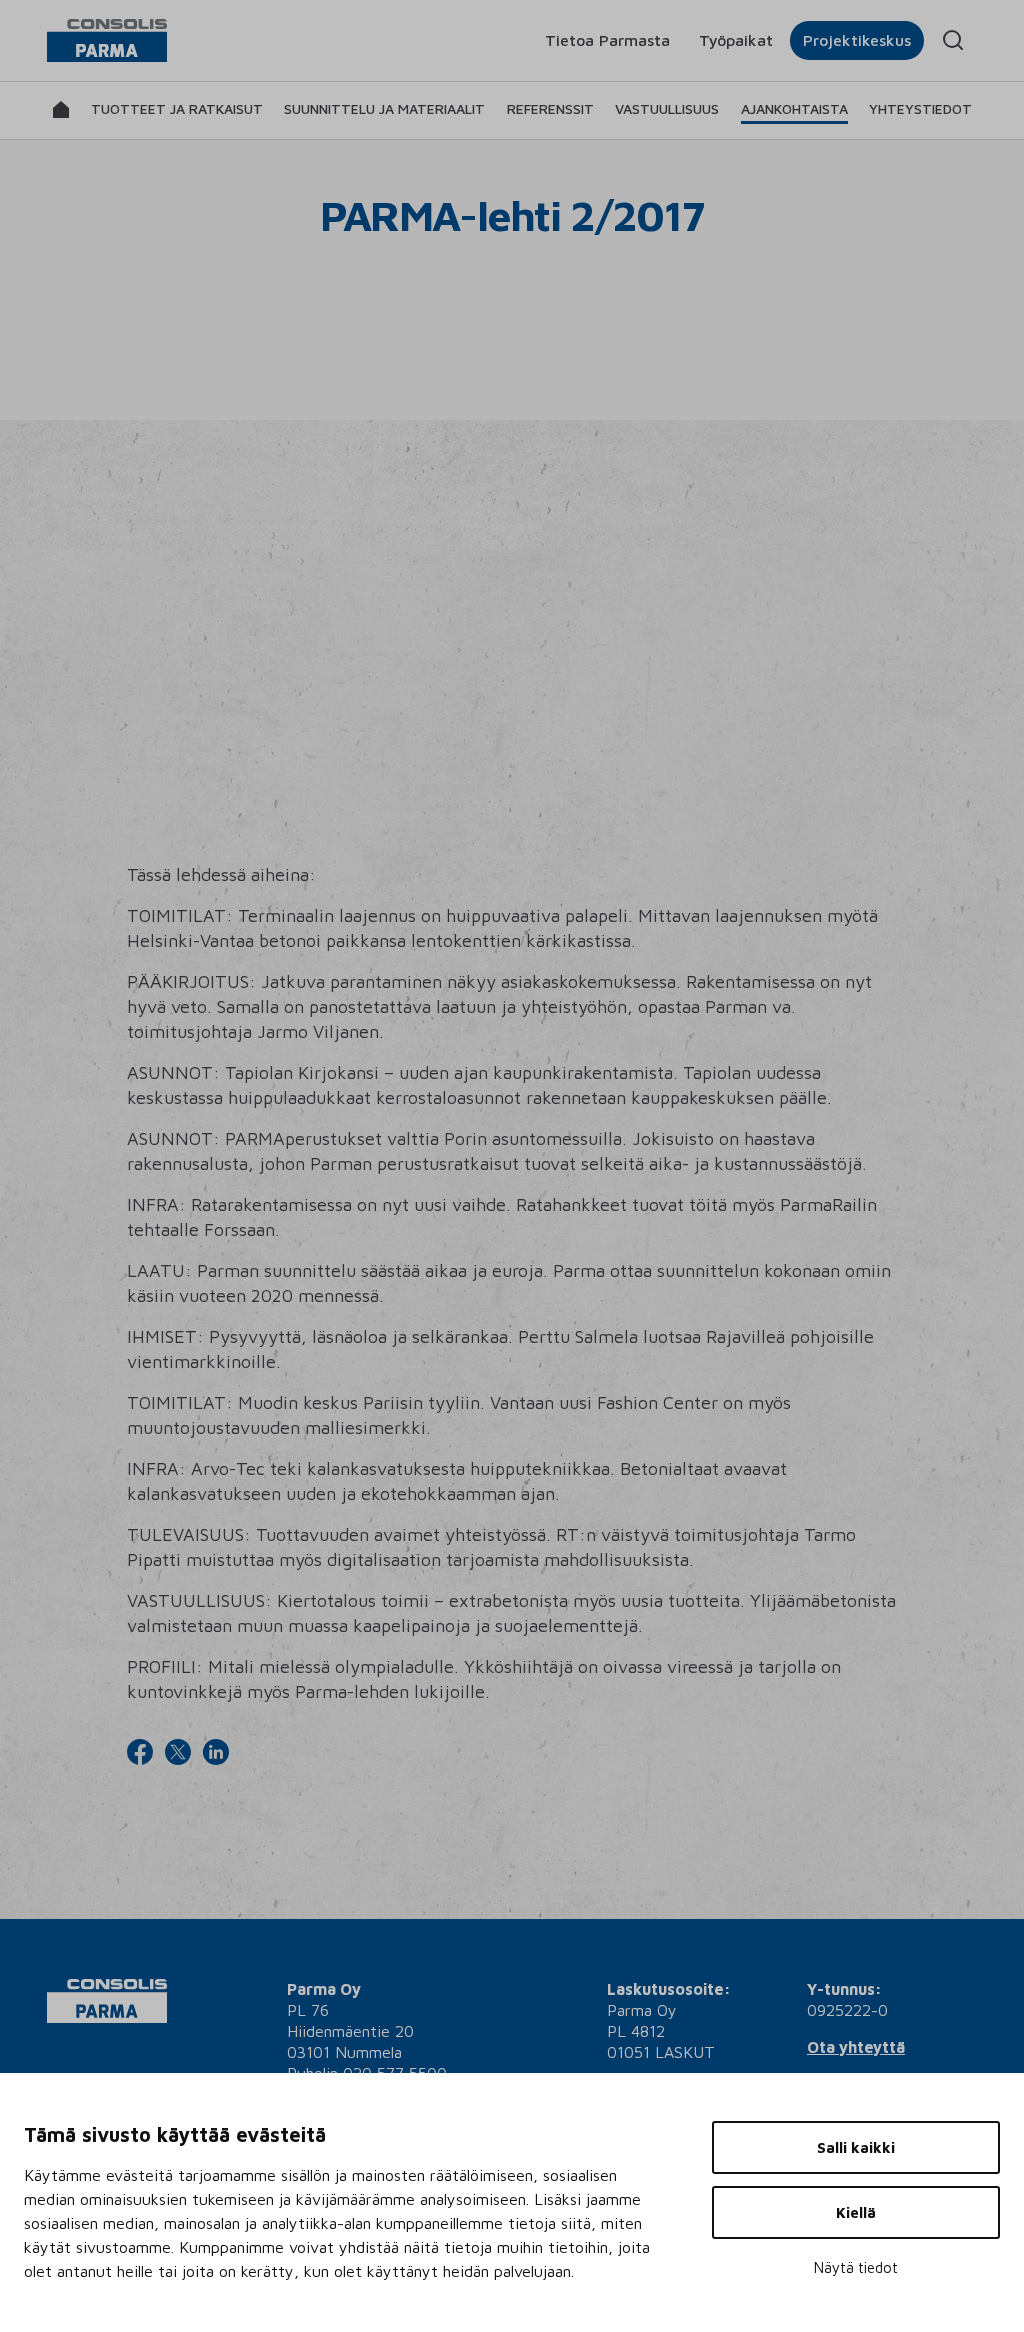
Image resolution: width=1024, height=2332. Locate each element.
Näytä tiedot (856, 2267)
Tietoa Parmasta (607, 40)
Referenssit (550, 108)
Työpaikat (736, 40)
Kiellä (856, 2212)
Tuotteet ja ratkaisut (177, 108)
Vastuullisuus (667, 108)
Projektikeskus (857, 40)
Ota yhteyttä (856, 2047)
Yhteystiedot (920, 108)
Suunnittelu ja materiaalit (384, 108)
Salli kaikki (856, 2147)
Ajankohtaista (794, 108)
